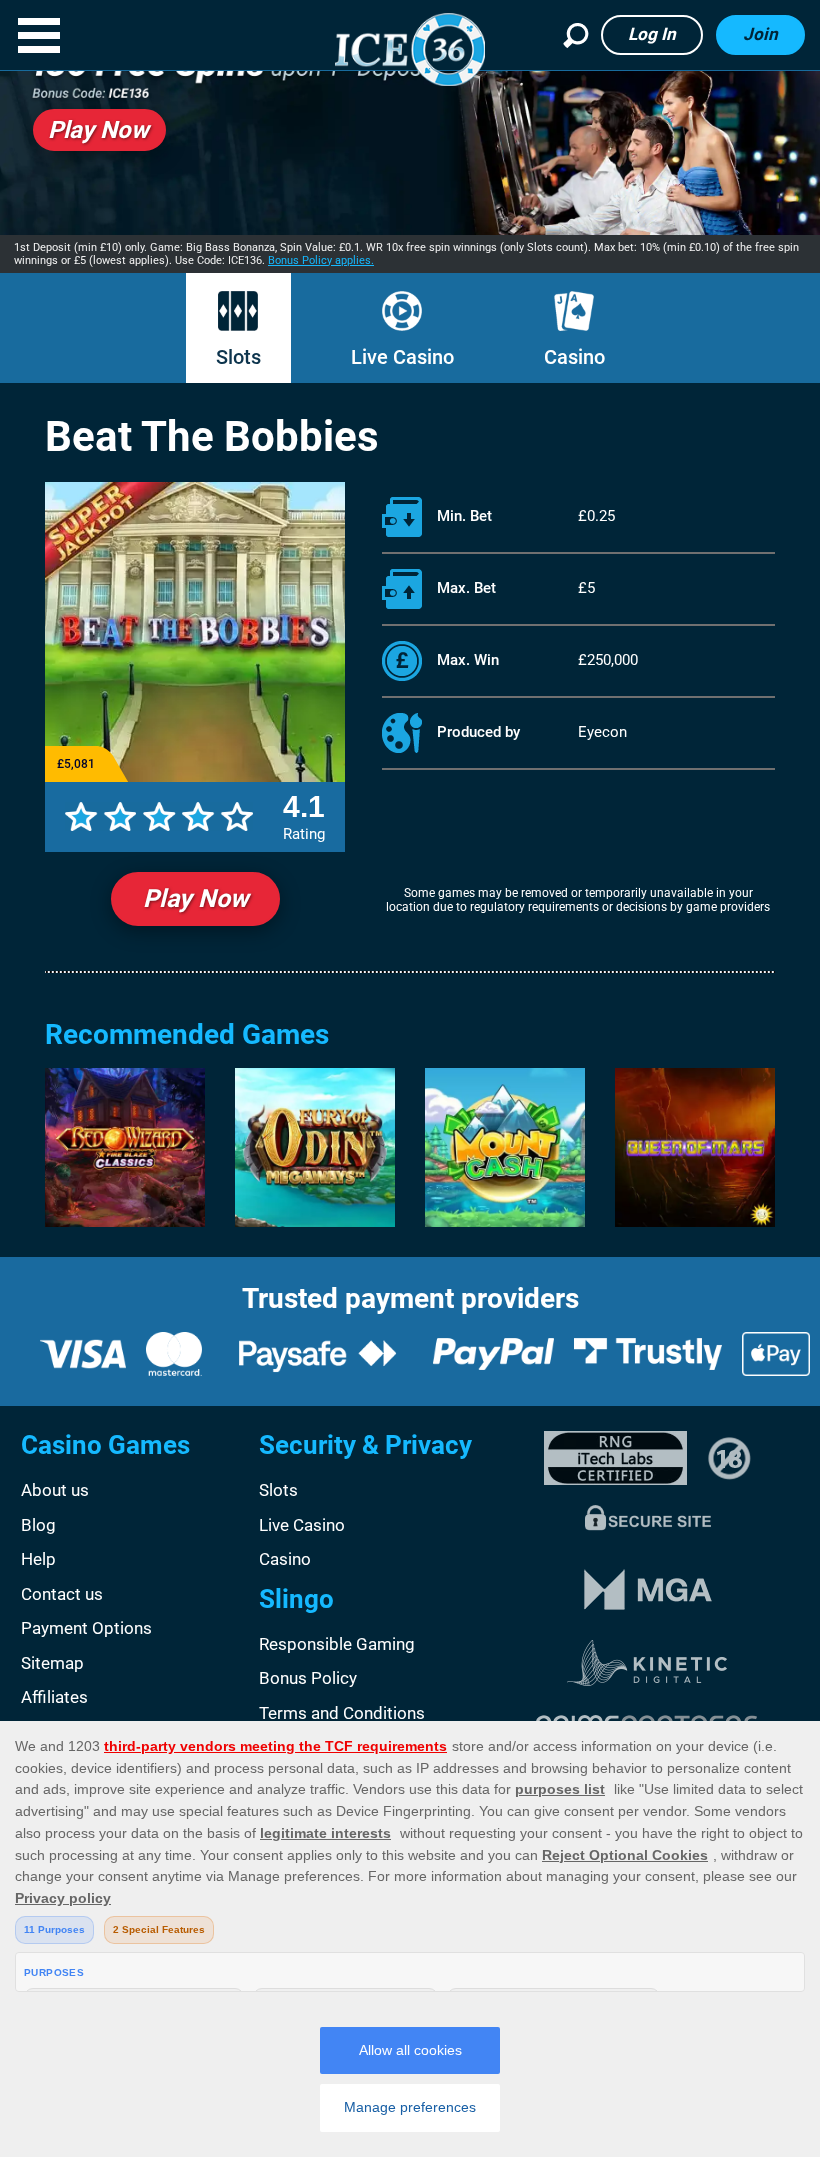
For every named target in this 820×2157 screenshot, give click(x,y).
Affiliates (54, 1697)
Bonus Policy (308, 1678)
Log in (652, 34)
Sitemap (52, 1663)
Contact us (62, 1594)
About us (55, 1490)
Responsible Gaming (337, 1644)
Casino (574, 357)
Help (38, 1559)
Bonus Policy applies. (321, 260)
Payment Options (86, 1628)
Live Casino (402, 357)
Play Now (195, 898)
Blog (38, 1525)
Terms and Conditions (342, 1713)
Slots (238, 357)
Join (760, 34)
